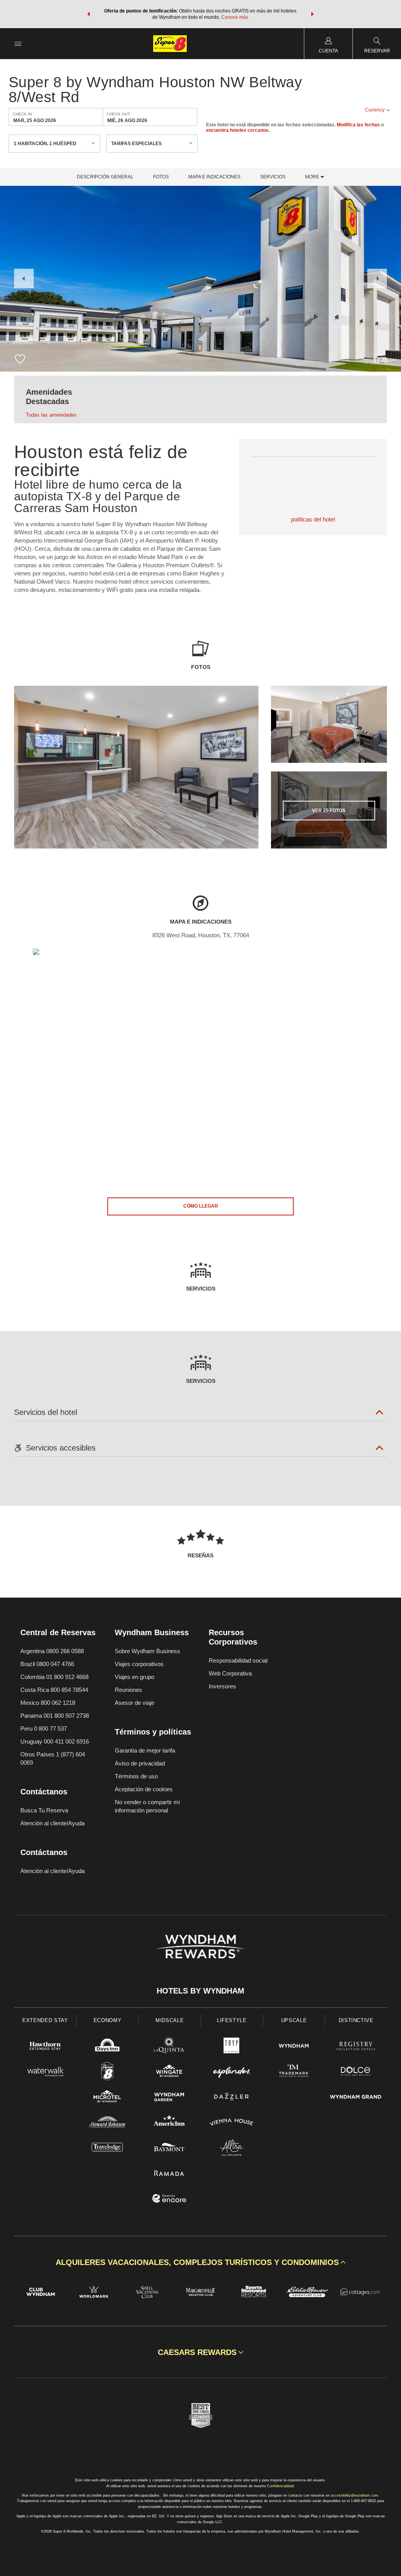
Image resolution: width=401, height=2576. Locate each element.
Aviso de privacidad (140, 1763)
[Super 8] (107, 2072)
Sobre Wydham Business (147, 1651)
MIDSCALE (170, 2020)
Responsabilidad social (238, 1660)
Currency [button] (375, 110)
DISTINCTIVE (356, 2020)
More (313, 177)
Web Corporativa (230, 1673)
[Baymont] (169, 2149)
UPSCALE (294, 2020)
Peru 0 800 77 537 (44, 1728)
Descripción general (105, 177)
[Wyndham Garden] (169, 2098)
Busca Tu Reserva (44, 1810)
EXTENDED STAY (45, 2020)
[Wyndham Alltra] (232, 2149)
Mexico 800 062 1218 (48, 1703)
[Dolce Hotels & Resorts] (356, 2072)
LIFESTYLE (232, 2020)
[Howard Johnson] (107, 2123)
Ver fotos (329, 811)
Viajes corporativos (139, 1664)
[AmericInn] (169, 2123)
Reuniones (128, 1690)
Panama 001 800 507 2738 (55, 1716)
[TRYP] (232, 2047)
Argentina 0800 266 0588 (52, 1651)
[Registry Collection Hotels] (356, 2047)
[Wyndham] (294, 2047)
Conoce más (235, 17)
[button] (89, 14)
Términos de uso (136, 1776)
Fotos (161, 177)
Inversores (222, 1686)
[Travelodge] (107, 2149)
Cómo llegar (201, 1206)
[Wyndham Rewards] (200, 1947)
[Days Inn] (107, 2047)
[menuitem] (18, 44)
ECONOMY (108, 2020)
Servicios (273, 177)
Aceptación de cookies (144, 1789)
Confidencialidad (280, 2486)
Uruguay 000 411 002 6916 (55, 1741)
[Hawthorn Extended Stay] (45, 2047)
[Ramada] (169, 2174)
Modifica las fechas (358, 125)
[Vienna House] (232, 2123)
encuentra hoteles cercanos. (238, 130)
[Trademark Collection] (294, 2072)
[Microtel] (107, 2098)
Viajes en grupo (135, 1677)
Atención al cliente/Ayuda (52, 1823)
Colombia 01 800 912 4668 (54, 1677)
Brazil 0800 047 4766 (47, 1664)
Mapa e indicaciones (214, 177)
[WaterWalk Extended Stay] (45, 2072)
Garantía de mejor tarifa (145, 1750)
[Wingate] (169, 2072)
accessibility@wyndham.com (355, 2495)
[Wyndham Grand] (356, 2098)
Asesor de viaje (135, 1703)
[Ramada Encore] (169, 2199)
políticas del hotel (313, 519)
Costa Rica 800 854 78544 (54, 1690)
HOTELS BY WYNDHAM (200, 1991)
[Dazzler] (232, 2098)
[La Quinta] (169, 2047)
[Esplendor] (232, 2072)
